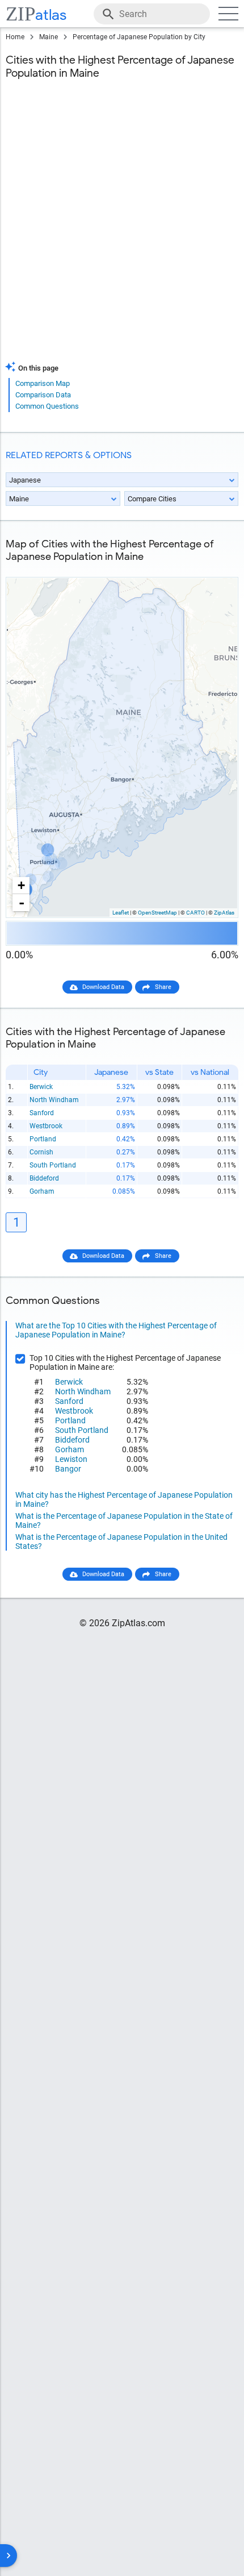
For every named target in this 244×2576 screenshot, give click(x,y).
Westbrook (46, 1126)
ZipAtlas (224, 913)
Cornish (41, 1152)
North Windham (54, 1100)
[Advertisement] (122, 227)
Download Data (103, 987)
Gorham (42, 1191)
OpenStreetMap (157, 913)
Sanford (42, 1113)
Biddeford (44, 1178)
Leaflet (121, 913)
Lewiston (71, 1459)
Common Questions (47, 406)
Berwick (41, 1087)
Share (163, 987)
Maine (49, 37)
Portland (43, 1139)
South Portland (53, 1165)
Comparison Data (43, 395)
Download (217, 568)
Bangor (68, 1469)
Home (15, 37)
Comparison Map (43, 383)
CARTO (195, 913)
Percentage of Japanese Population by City (139, 37)
